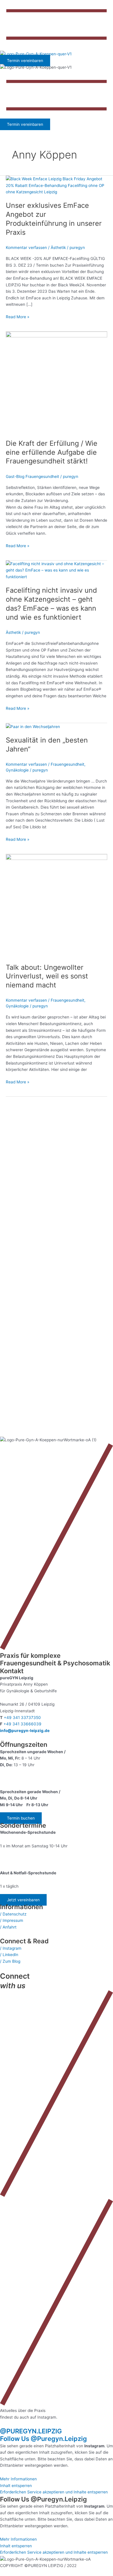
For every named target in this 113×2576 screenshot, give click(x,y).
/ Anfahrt (8, 1927)
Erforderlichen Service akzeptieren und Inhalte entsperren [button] (54, 2492)
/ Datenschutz (13, 1914)
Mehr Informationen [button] (18, 2479)
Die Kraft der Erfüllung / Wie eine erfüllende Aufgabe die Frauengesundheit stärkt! (52, 452)
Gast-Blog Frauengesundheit (32, 476)
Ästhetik (58, 248)
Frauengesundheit (68, 764)
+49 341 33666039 (22, 1724)
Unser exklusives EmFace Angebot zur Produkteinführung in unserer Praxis (54, 219)
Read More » (18, 316)
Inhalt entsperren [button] (16, 2486)
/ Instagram (11, 1948)
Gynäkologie (17, 770)
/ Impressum (12, 1920)
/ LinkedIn (9, 1955)
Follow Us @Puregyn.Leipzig (43, 2439)
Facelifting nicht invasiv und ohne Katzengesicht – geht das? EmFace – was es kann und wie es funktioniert (51, 604)
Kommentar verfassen (26, 248)
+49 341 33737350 (22, 1718)
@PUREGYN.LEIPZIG (31, 2431)
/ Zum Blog (10, 1961)
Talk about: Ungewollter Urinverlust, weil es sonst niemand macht (47, 976)
